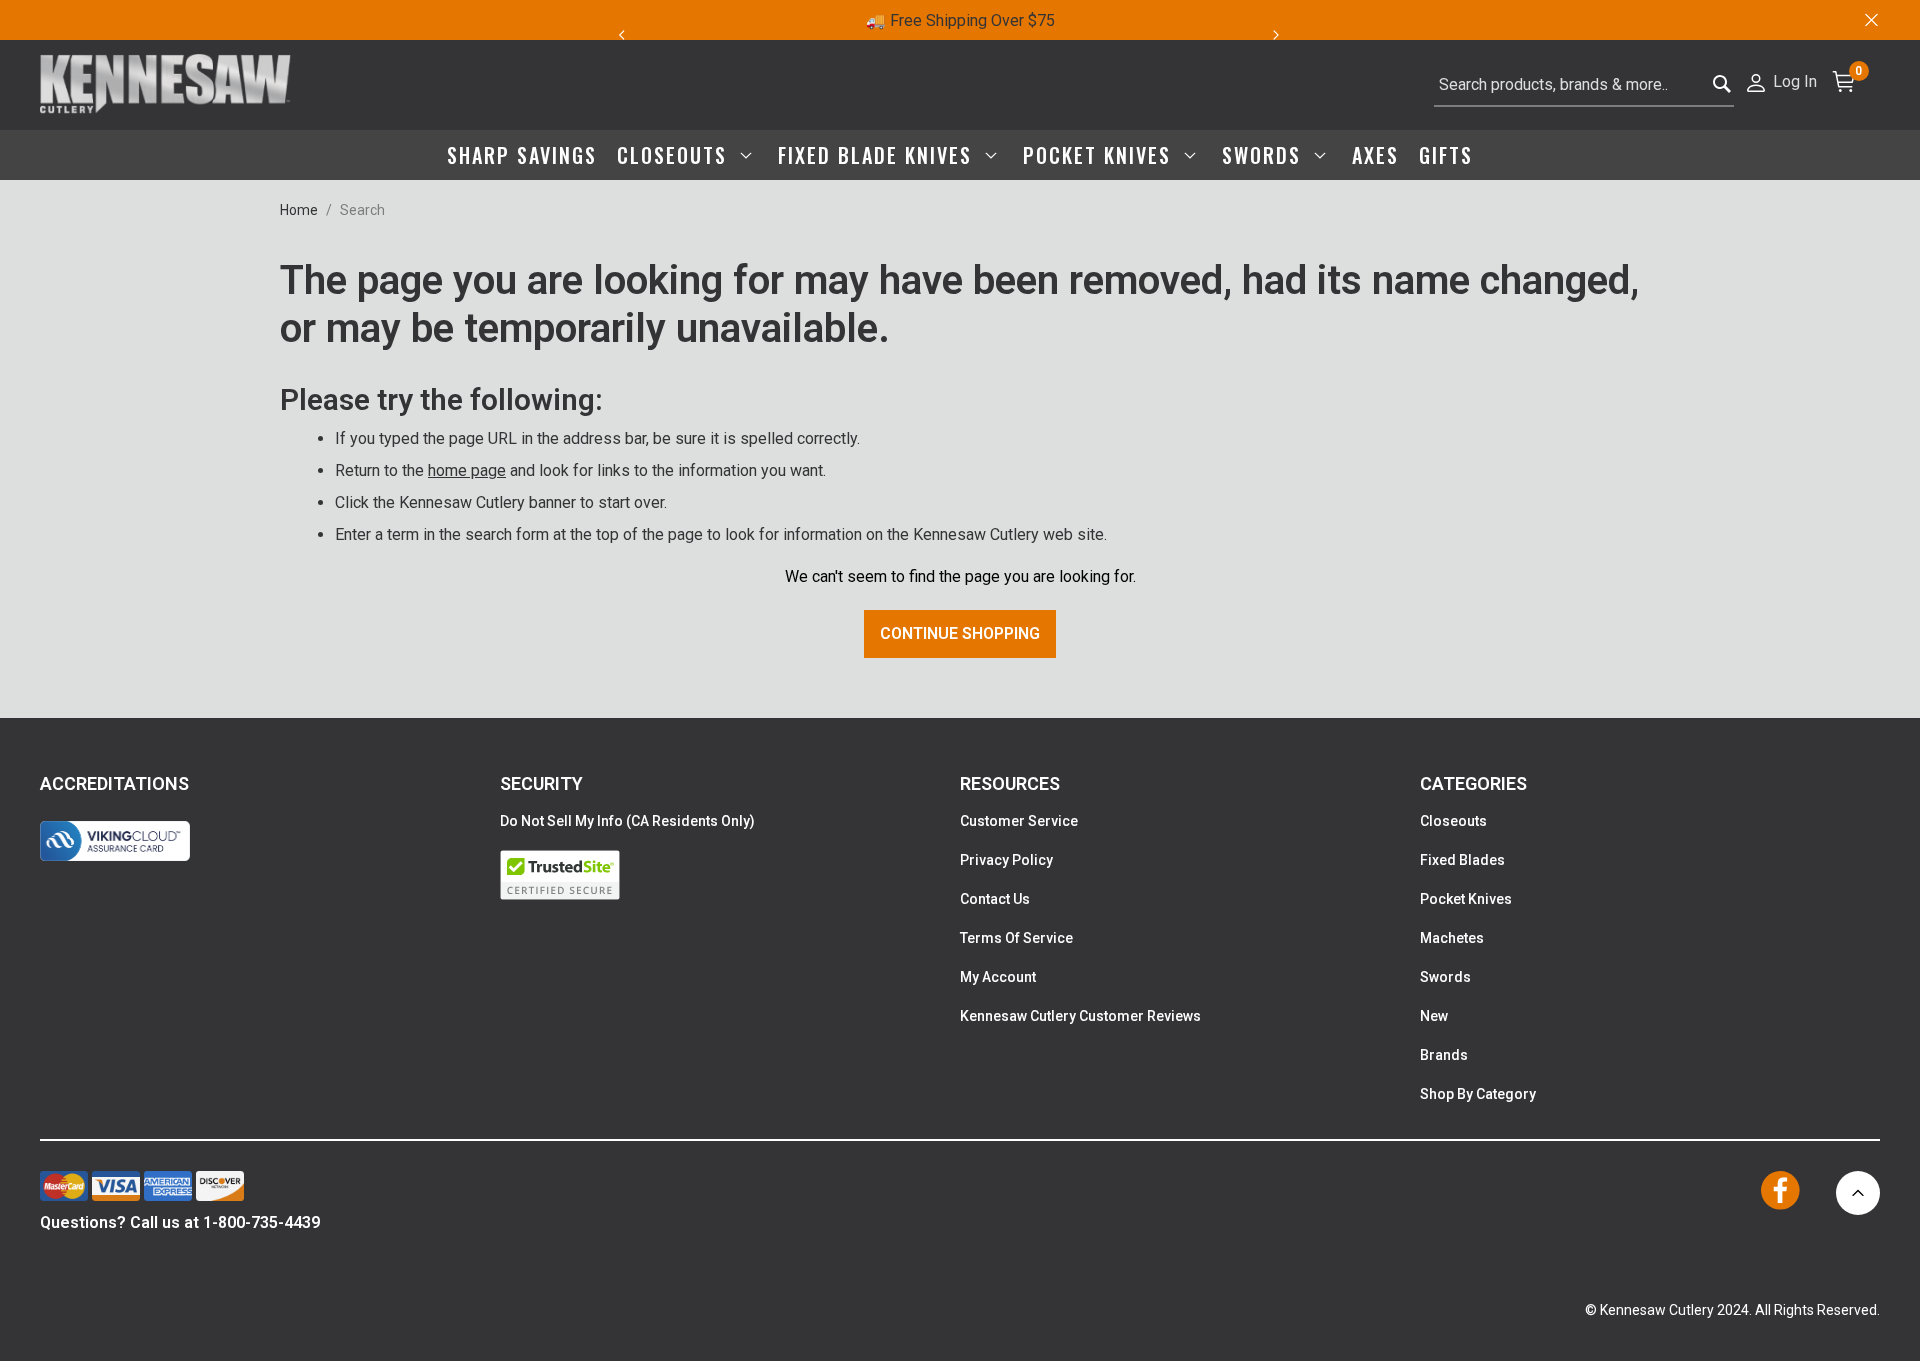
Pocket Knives (1466, 899)
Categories (1473, 783)
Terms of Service (1016, 938)
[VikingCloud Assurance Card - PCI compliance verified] (115, 841)
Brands (1444, 1055)
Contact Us (995, 899)
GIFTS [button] (1446, 155)
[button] (1780, 80)
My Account (998, 977)
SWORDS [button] (1265, 155)
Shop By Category (1478, 1094)
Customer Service (1019, 821)
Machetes (1452, 938)
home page (467, 470)
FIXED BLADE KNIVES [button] (878, 155)
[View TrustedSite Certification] (730, 875)
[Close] (1870, 20)
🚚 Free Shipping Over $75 (960, 20)
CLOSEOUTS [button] (675, 155)
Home (299, 210)
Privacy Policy (1006, 860)
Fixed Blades (1462, 860)
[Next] (1287, 35)
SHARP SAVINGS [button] (522, 155)
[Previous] (621, 35)
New (1434, 1016)
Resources (1010, 783)
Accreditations (114, 783)
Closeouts (1453, 821)
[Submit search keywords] (1722, 85)
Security (541, 783)
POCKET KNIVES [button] (1100, 155)
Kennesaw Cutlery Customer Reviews (1080, 1016)
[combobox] (1584, 85)
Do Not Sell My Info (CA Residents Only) (627, 821)
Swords (1445, 977)
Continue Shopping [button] (960, 633)
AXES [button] (1375, 155)
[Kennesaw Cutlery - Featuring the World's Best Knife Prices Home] (165, 85)
